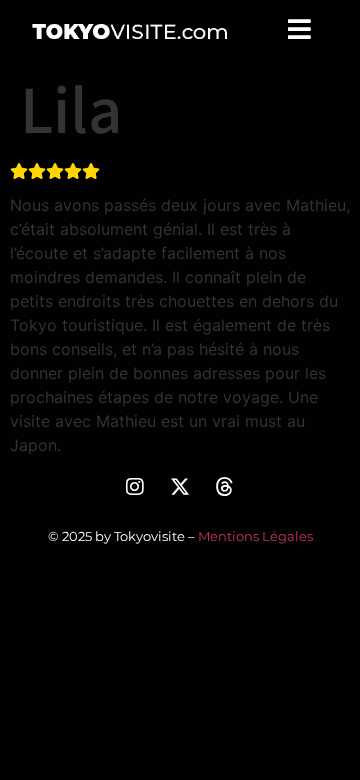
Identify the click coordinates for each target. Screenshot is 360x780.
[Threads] (225, 487)
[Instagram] (135, 487)
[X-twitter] (180, 487)
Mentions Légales (255, 536)
